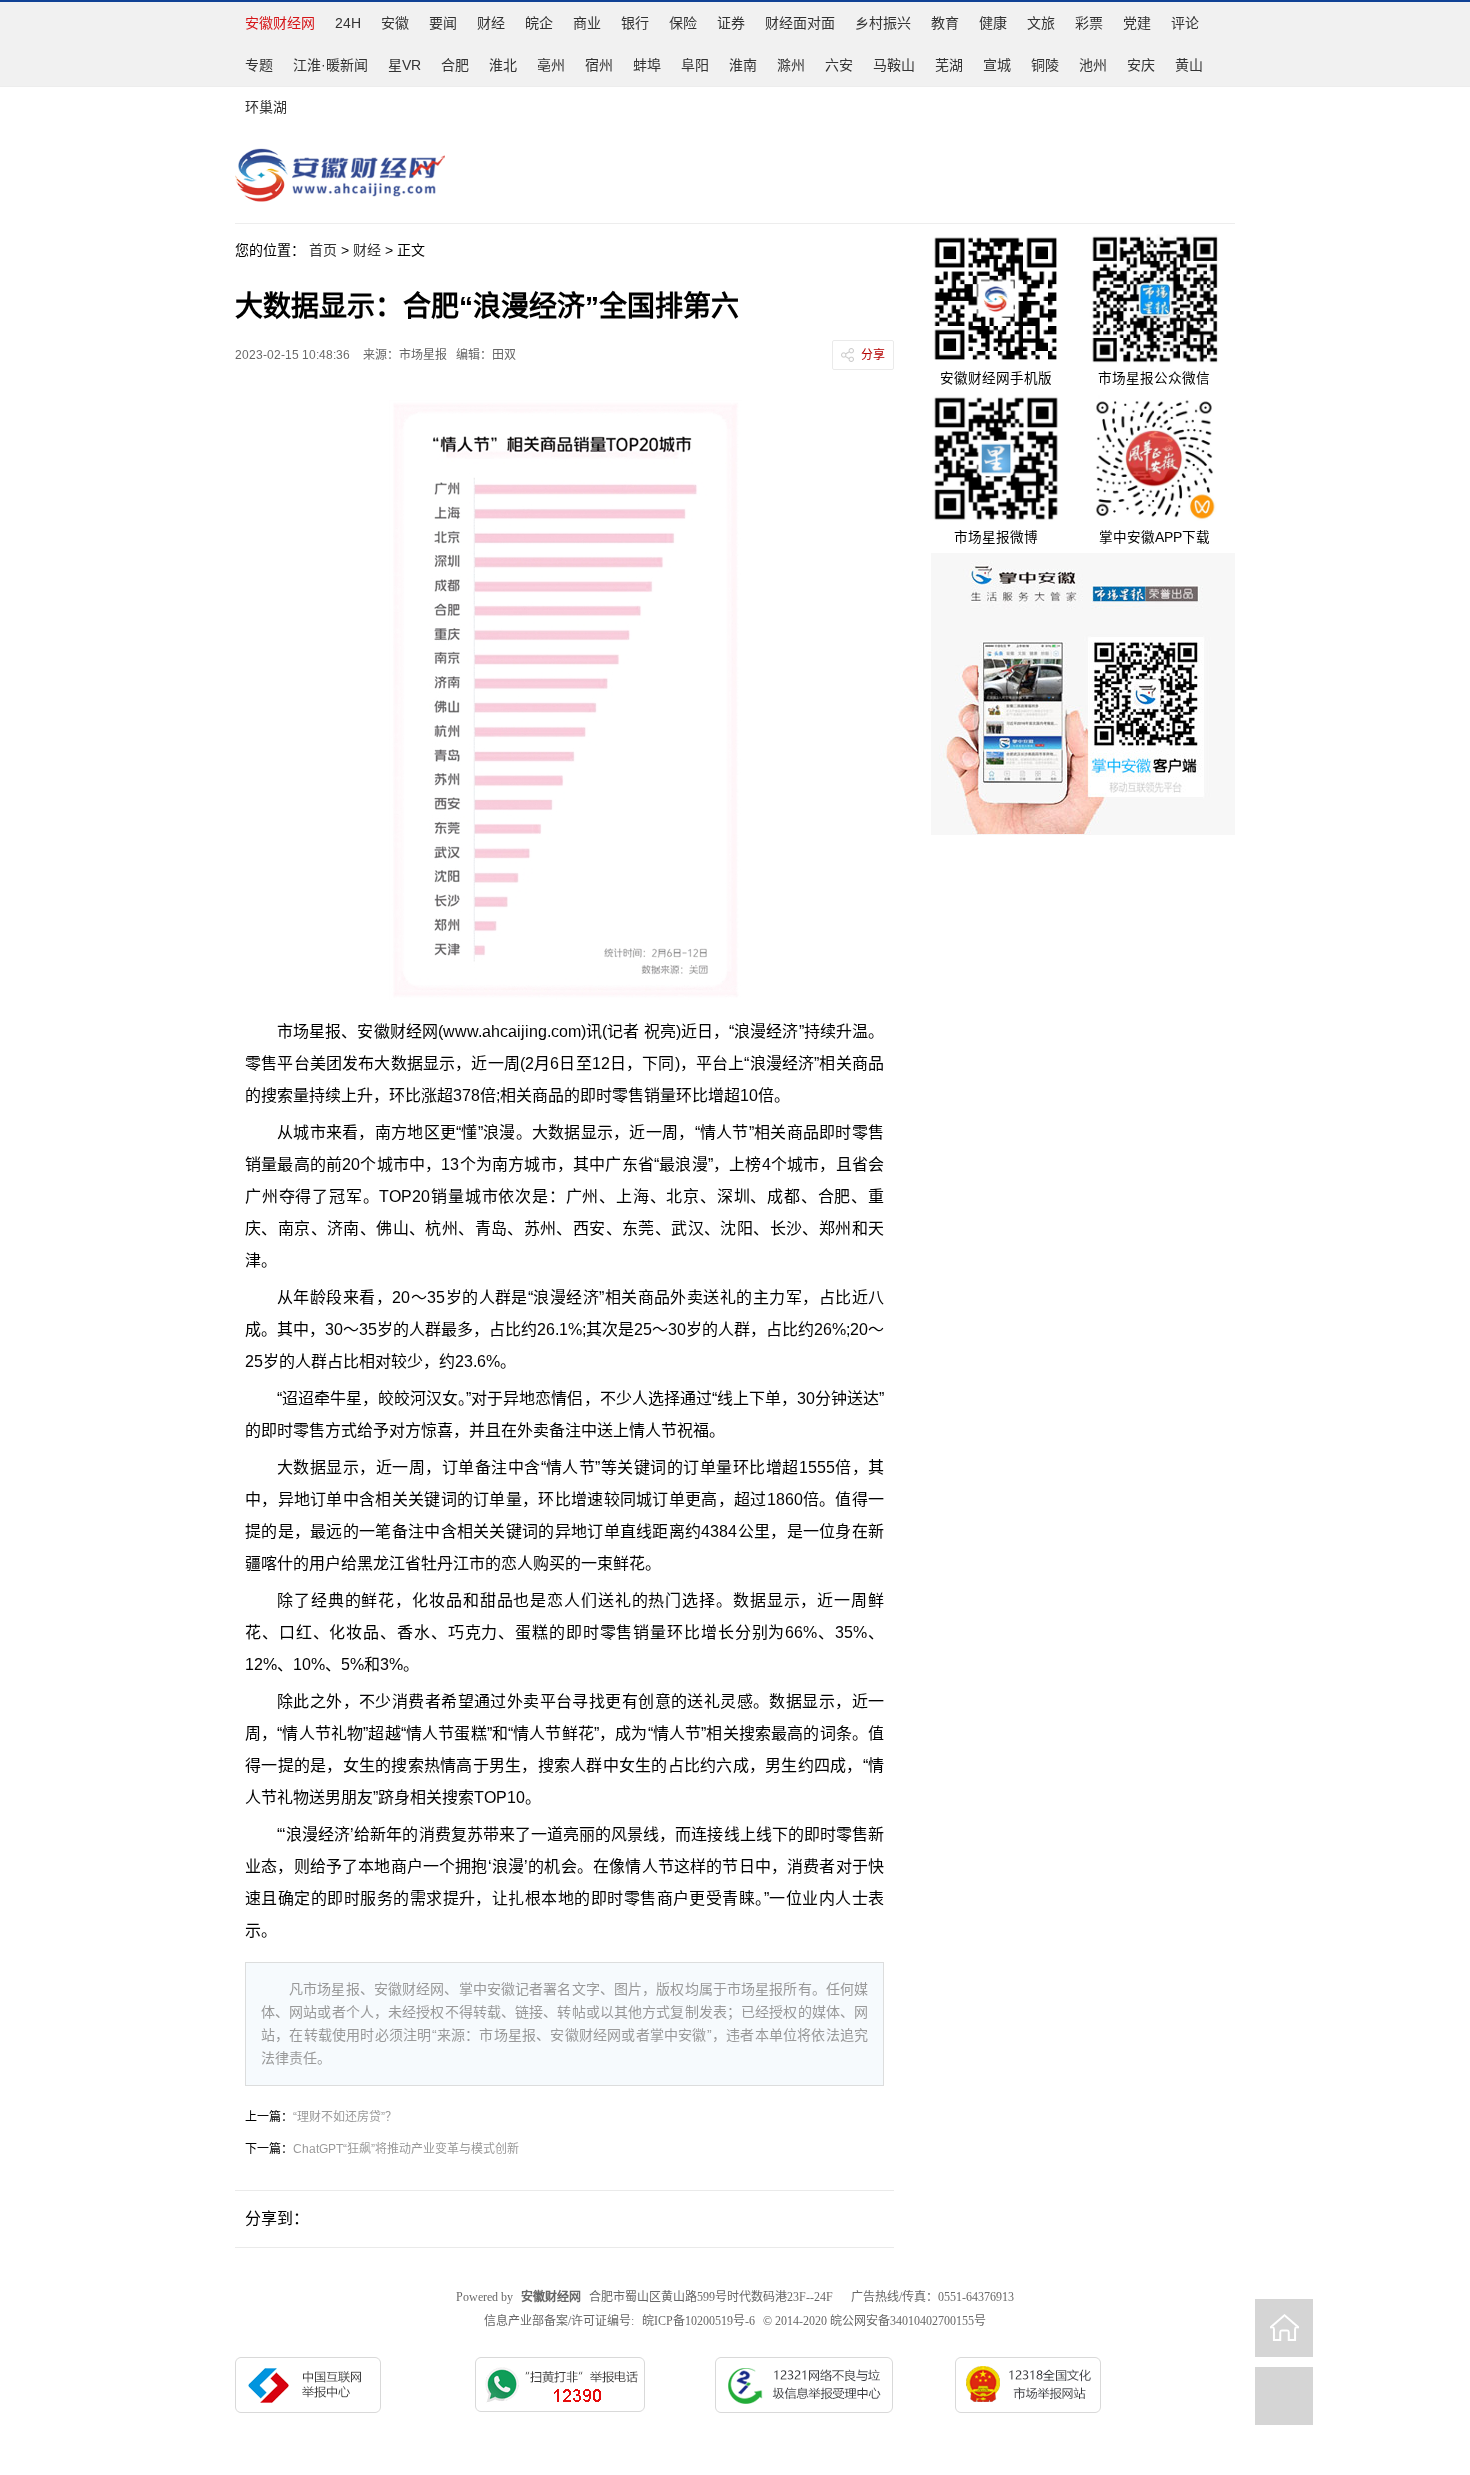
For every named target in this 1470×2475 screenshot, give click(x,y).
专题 (259, 65)
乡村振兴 (883, 23)
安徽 (395, 23)
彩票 (1089, 23)
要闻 (443, 23)
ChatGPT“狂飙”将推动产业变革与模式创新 (406, 2149)
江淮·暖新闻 (330, 65)
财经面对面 (800, 23)
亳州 (551, 65)
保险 (683, 23)
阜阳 (695, 65)
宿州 (599, 65)
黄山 (1189, 65)
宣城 (997, 65)
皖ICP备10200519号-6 (698, 2321)
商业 (587, 23)
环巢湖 (266, 107)
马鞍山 (894, 65)
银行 (635, 23)
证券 (731, 23)
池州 (1093, 65)
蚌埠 (647, 65)
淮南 (743, 65)
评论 (1185, 23)
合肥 (455, 65)
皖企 (539, 23)
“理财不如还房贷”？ (345, 2117)
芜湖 (949, 65)
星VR (404, 65)
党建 (1137, 23)
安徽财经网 (280, 23)
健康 (993, 23)
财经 (491, 23)
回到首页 (1284, 2328)
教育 (945, 23)
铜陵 (1045, 65)
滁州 (791, 65)
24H (348, 23)
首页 (323, 250)
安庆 (1141, 65)
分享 (873, 355)
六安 (839, 65)
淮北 (503, 65)
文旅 (1041, 23)
